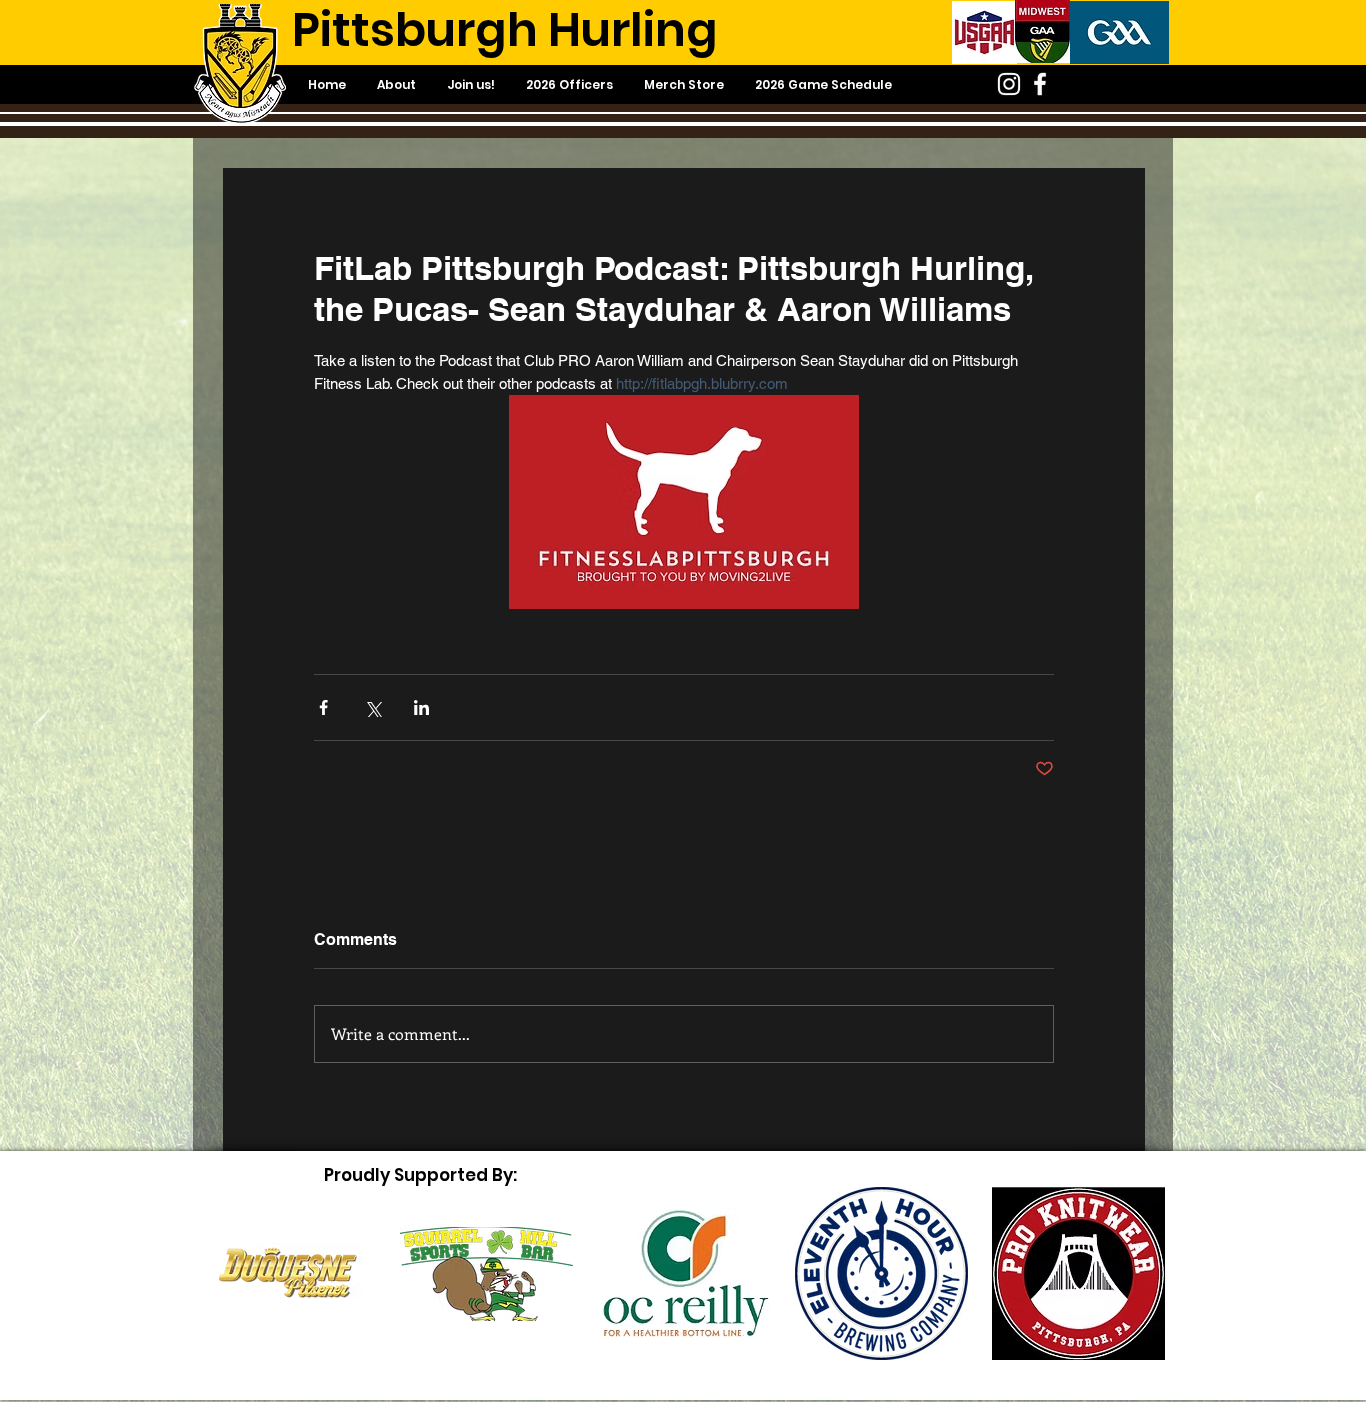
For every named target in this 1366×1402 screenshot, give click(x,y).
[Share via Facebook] (323, 707)
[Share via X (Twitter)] (372, 707)
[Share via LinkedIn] (421, 707)
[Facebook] (1040, 84)
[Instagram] (1009, 84)
